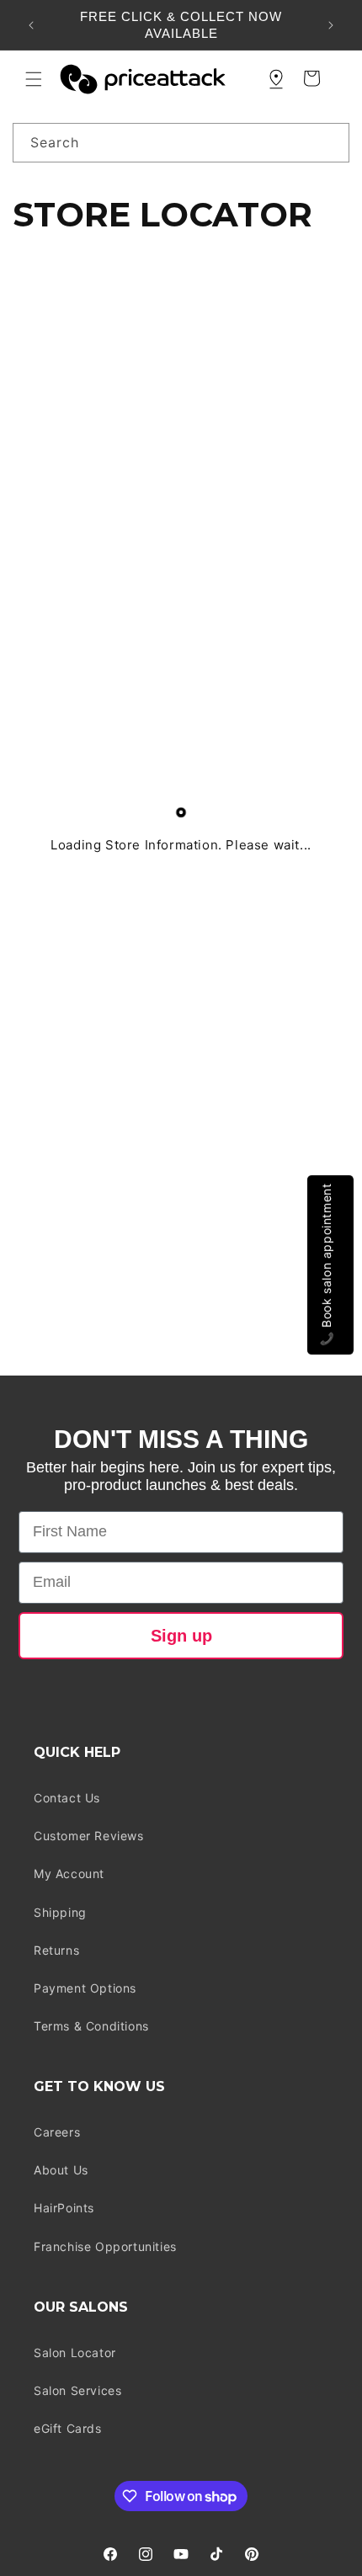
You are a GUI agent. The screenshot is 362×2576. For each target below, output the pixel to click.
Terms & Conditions (91, 2026)
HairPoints (64, 2208)
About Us (61, 2170)
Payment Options (85, 1988)
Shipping (60, 1912)
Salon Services (77, 2390)
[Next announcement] (331, 25)
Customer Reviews (89, 1836)
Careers (57, 2132)
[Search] (330, 142)
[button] (34, 79)
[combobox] (181, 143)
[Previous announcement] (31, 25)
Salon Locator (75, 2352)
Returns (56, 1950)
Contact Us (67, 1798)
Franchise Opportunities (105, 2246)
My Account (69, 1873)
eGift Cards (68, 2428)
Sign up (181, 1636)
